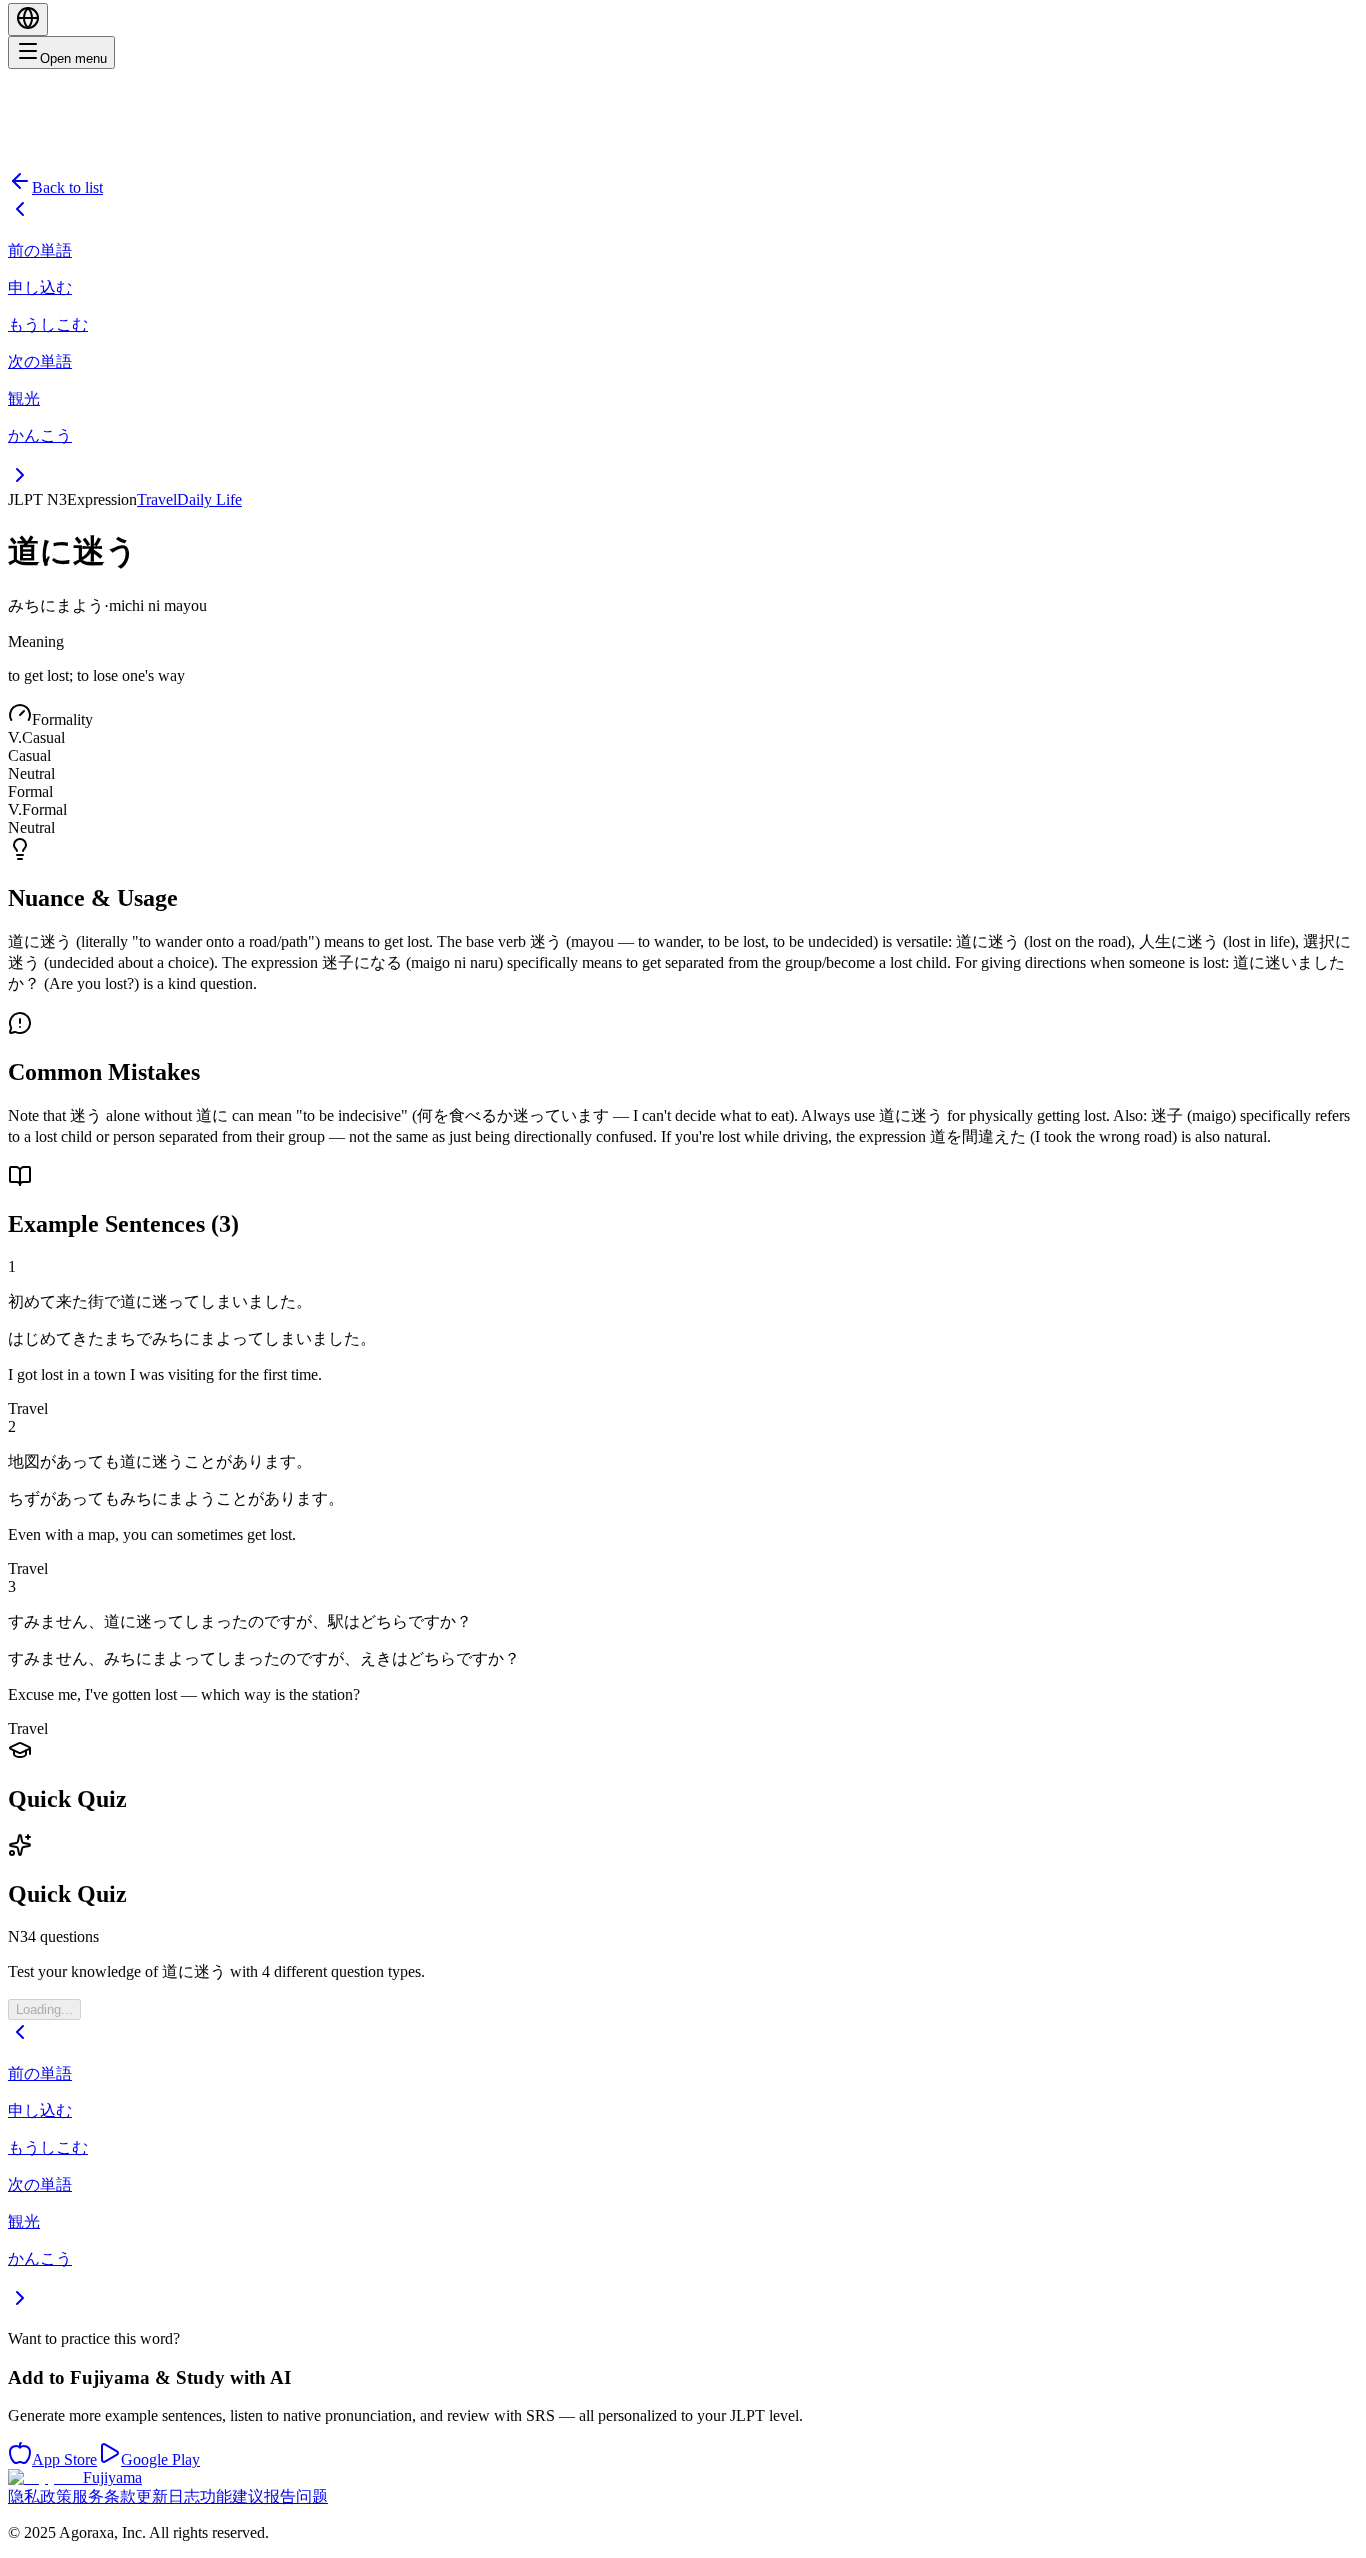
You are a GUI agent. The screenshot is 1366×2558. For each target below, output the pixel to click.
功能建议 (232, 2496)
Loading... (44, 2009)
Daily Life (209, 499)
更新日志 (168, 2496)
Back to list (67, 187)
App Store (64, 2459)
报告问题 (296, 2496)
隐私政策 (40, 2496)
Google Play (160, 2459)
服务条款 (104, 2496)
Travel (157, 499)
